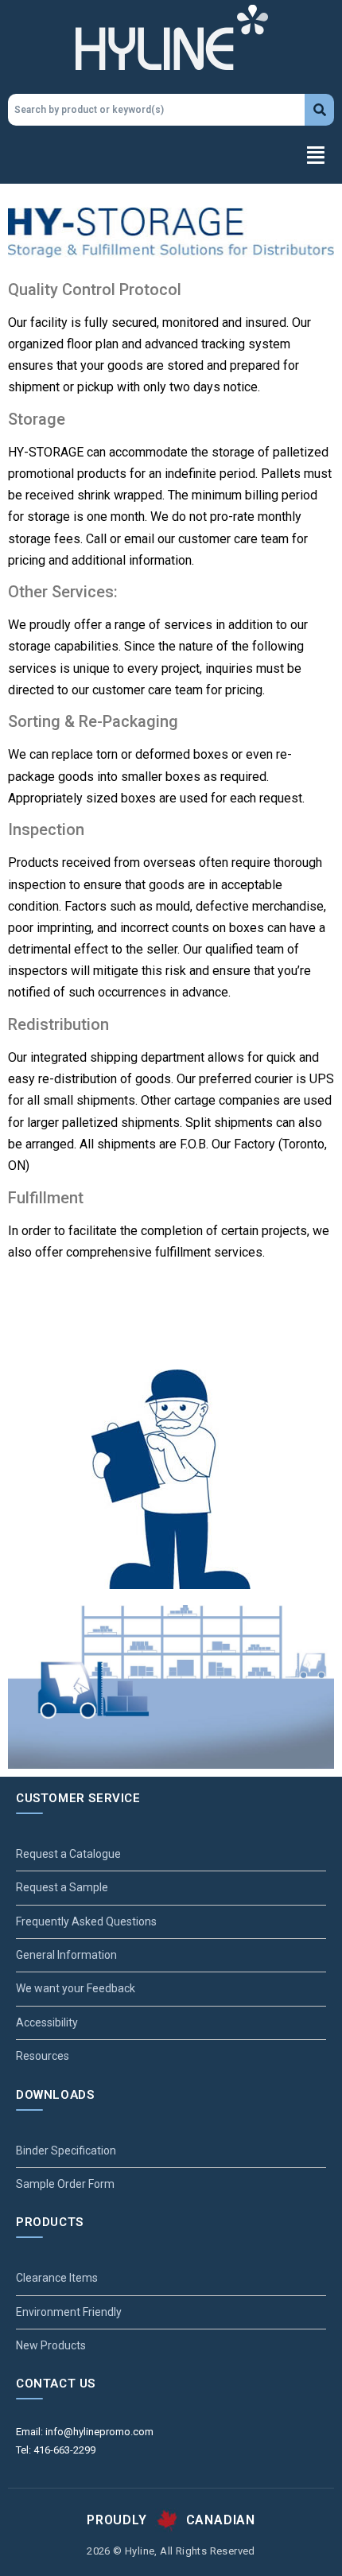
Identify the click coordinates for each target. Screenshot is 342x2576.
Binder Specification (66, 2151)
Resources (43, 2056)
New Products (51, 2345)
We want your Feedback (76, 1988)
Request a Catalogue (68, 1854)
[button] (171, 157)
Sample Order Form (65, 2184)
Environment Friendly (69, 2312)
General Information (66, 1955)
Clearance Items (57, 2278)
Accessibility (47, 2022)
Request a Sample (62, 1887)
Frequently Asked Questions (86, 1921)
